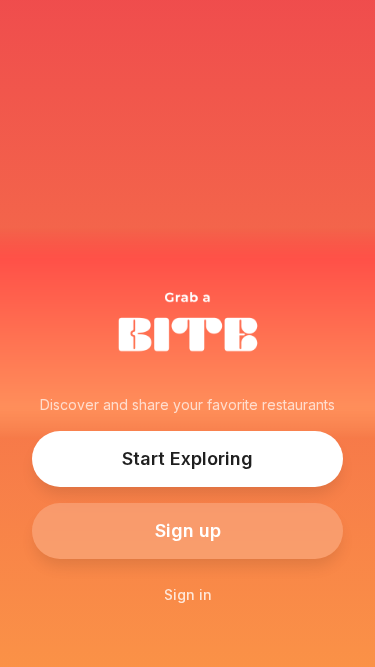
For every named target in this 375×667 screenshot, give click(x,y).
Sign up (188, 530)
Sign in (188, 594)
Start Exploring (187, 458)
